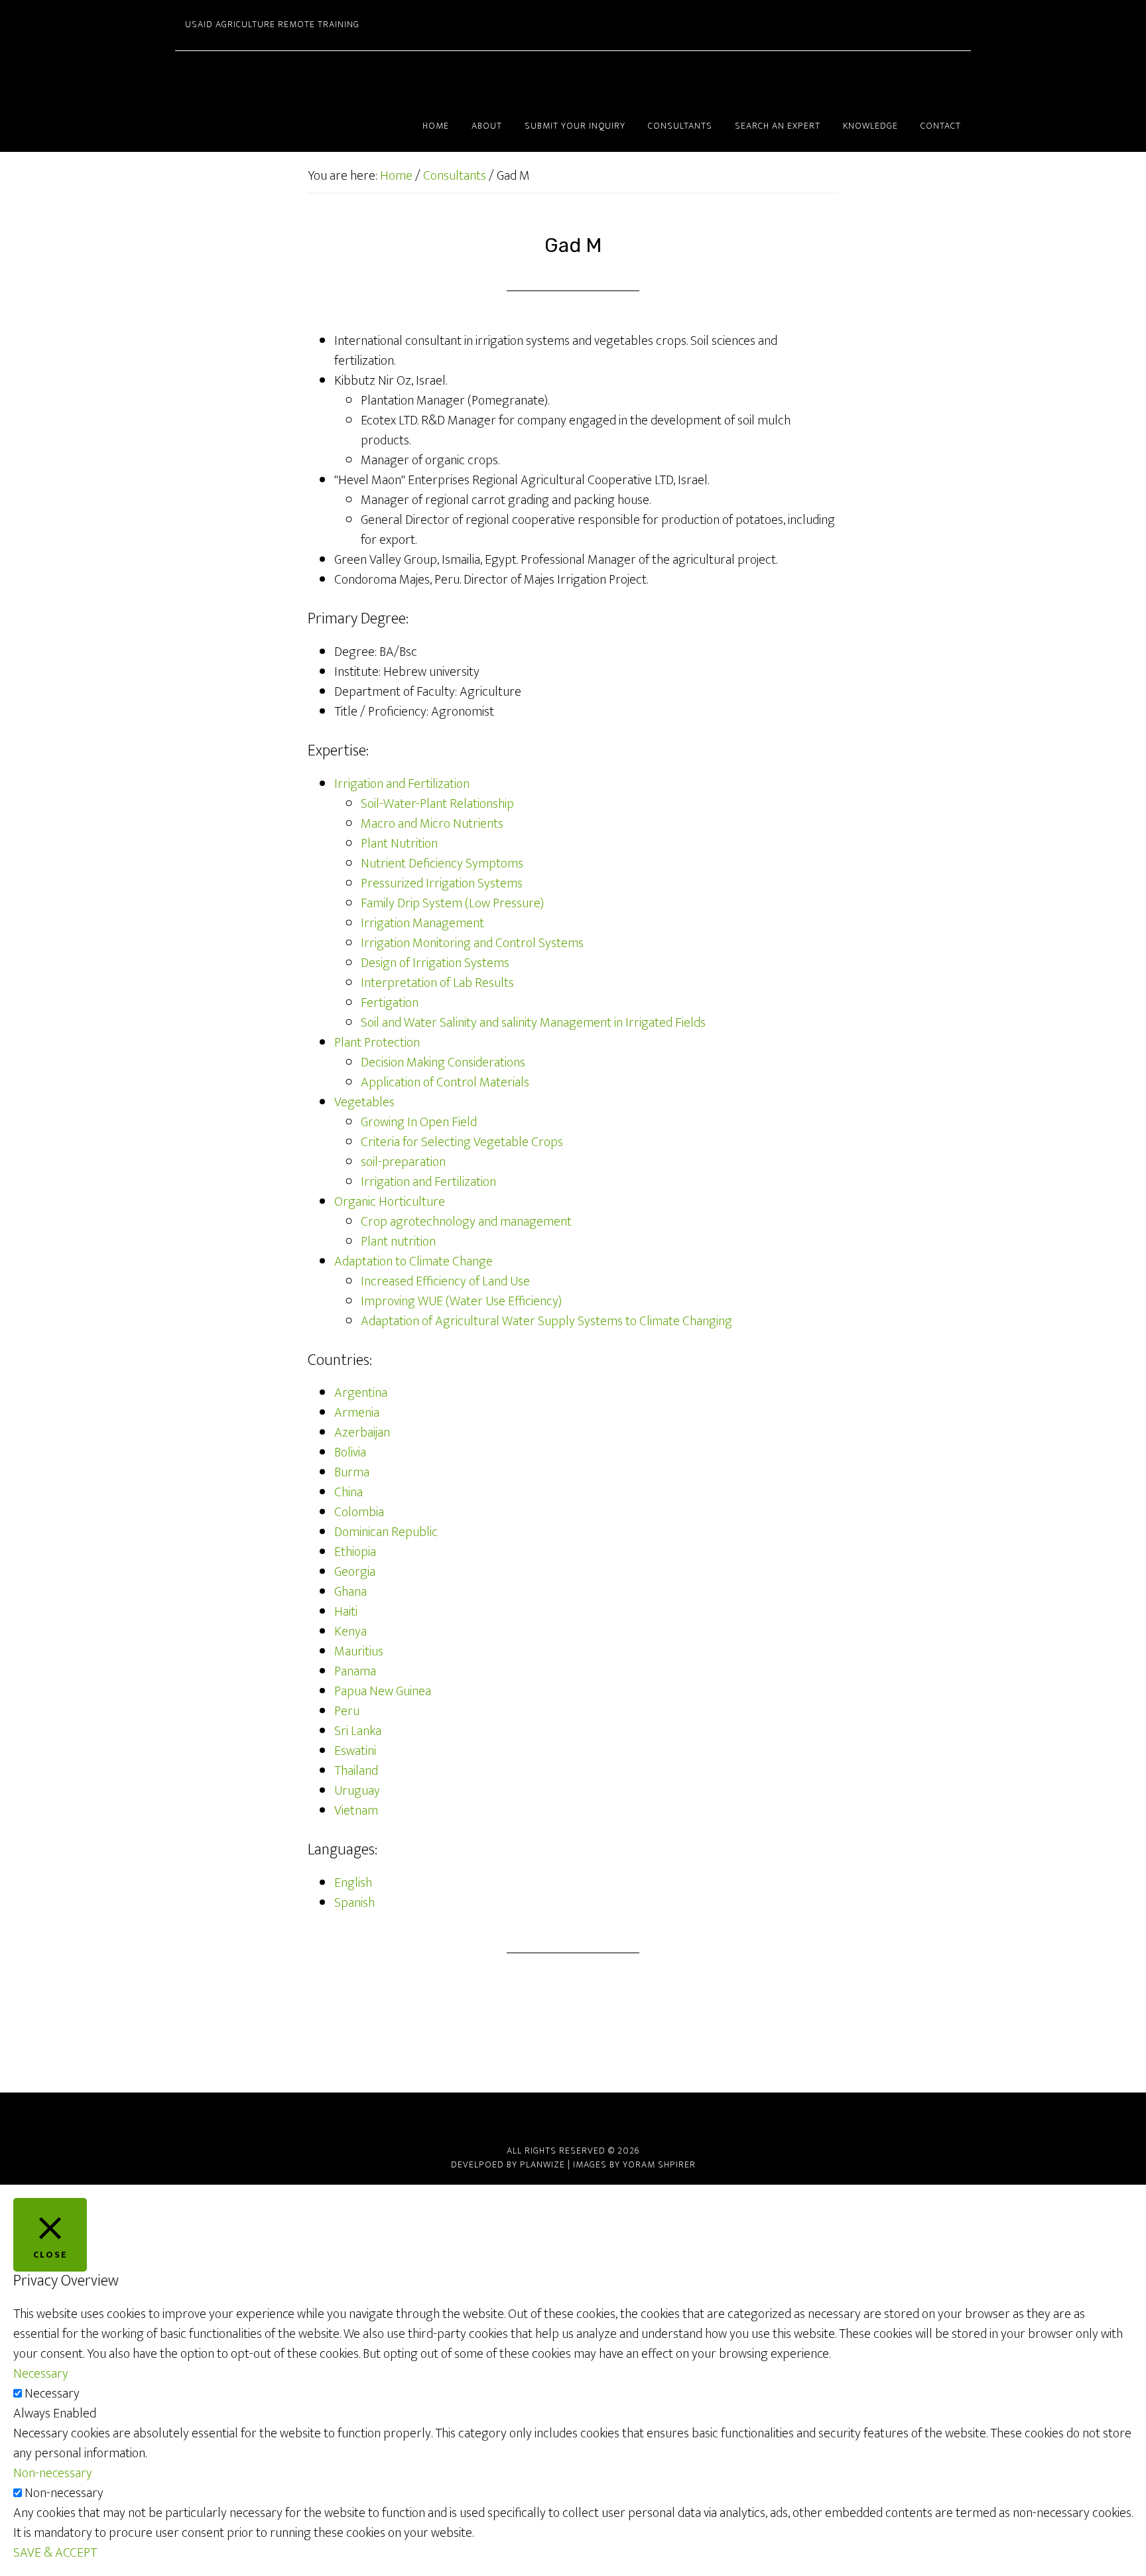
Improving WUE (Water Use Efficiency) (461, 1301)
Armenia (357, 1413)
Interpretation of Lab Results (437, 983)
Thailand (356, 1771)
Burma (352, 1472)
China (349, 1492)
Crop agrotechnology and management (466, 1222)
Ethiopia (355, 1552)
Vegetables (364, 1102)
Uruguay (357, 1791)
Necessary (52, 2394)
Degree (354, 652)
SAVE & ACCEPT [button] (55, 2553)
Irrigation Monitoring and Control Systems (472, 943)
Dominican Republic (386, 1532)
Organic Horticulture (390, 1202)
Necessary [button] (41, 2374)
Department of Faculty (395, 692)
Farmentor (294, 76)
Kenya (350, 1632)
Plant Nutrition (399, 844)
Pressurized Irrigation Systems (442, 883)
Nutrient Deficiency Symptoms (442, 864)
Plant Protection (377, 1043)
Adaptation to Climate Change (414, 1261)
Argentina (361, 1393)
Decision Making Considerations (443, 1063)
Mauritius (359, 1651)
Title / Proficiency (380, 712)
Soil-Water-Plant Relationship (437, 804)
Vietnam (356, 1811)
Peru (347, 1711)
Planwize (542, 2164)
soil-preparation (403, 1162)
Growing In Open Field (419, 1122)
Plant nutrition (398, 1242)
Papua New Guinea (383, 1691)
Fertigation (390, 1003)
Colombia (359, 1512)
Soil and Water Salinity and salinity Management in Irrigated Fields (533, 1023)
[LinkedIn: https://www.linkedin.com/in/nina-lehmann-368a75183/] (573, 2118)
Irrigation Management (422, 923)
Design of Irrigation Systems (435, 963)
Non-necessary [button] (53, 2473)
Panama (355, 1671)
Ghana (350, 1592)
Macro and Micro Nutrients (432, 824)
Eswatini (355, 1751)
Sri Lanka (358, 1731)
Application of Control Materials (445, 1082)
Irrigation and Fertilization (402, 784)
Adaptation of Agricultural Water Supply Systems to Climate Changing (546, 1321)
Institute (356, 672)
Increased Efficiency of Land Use (445, 1281)
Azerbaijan (362, 1433)
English (353, 1883)
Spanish (354, 1903)
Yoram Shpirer (659, 2164)
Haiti (346, 1612)
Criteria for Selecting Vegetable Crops (462, 1142)
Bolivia (350, 1452)
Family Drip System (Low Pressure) (452, 903)
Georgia (355, 1572)
